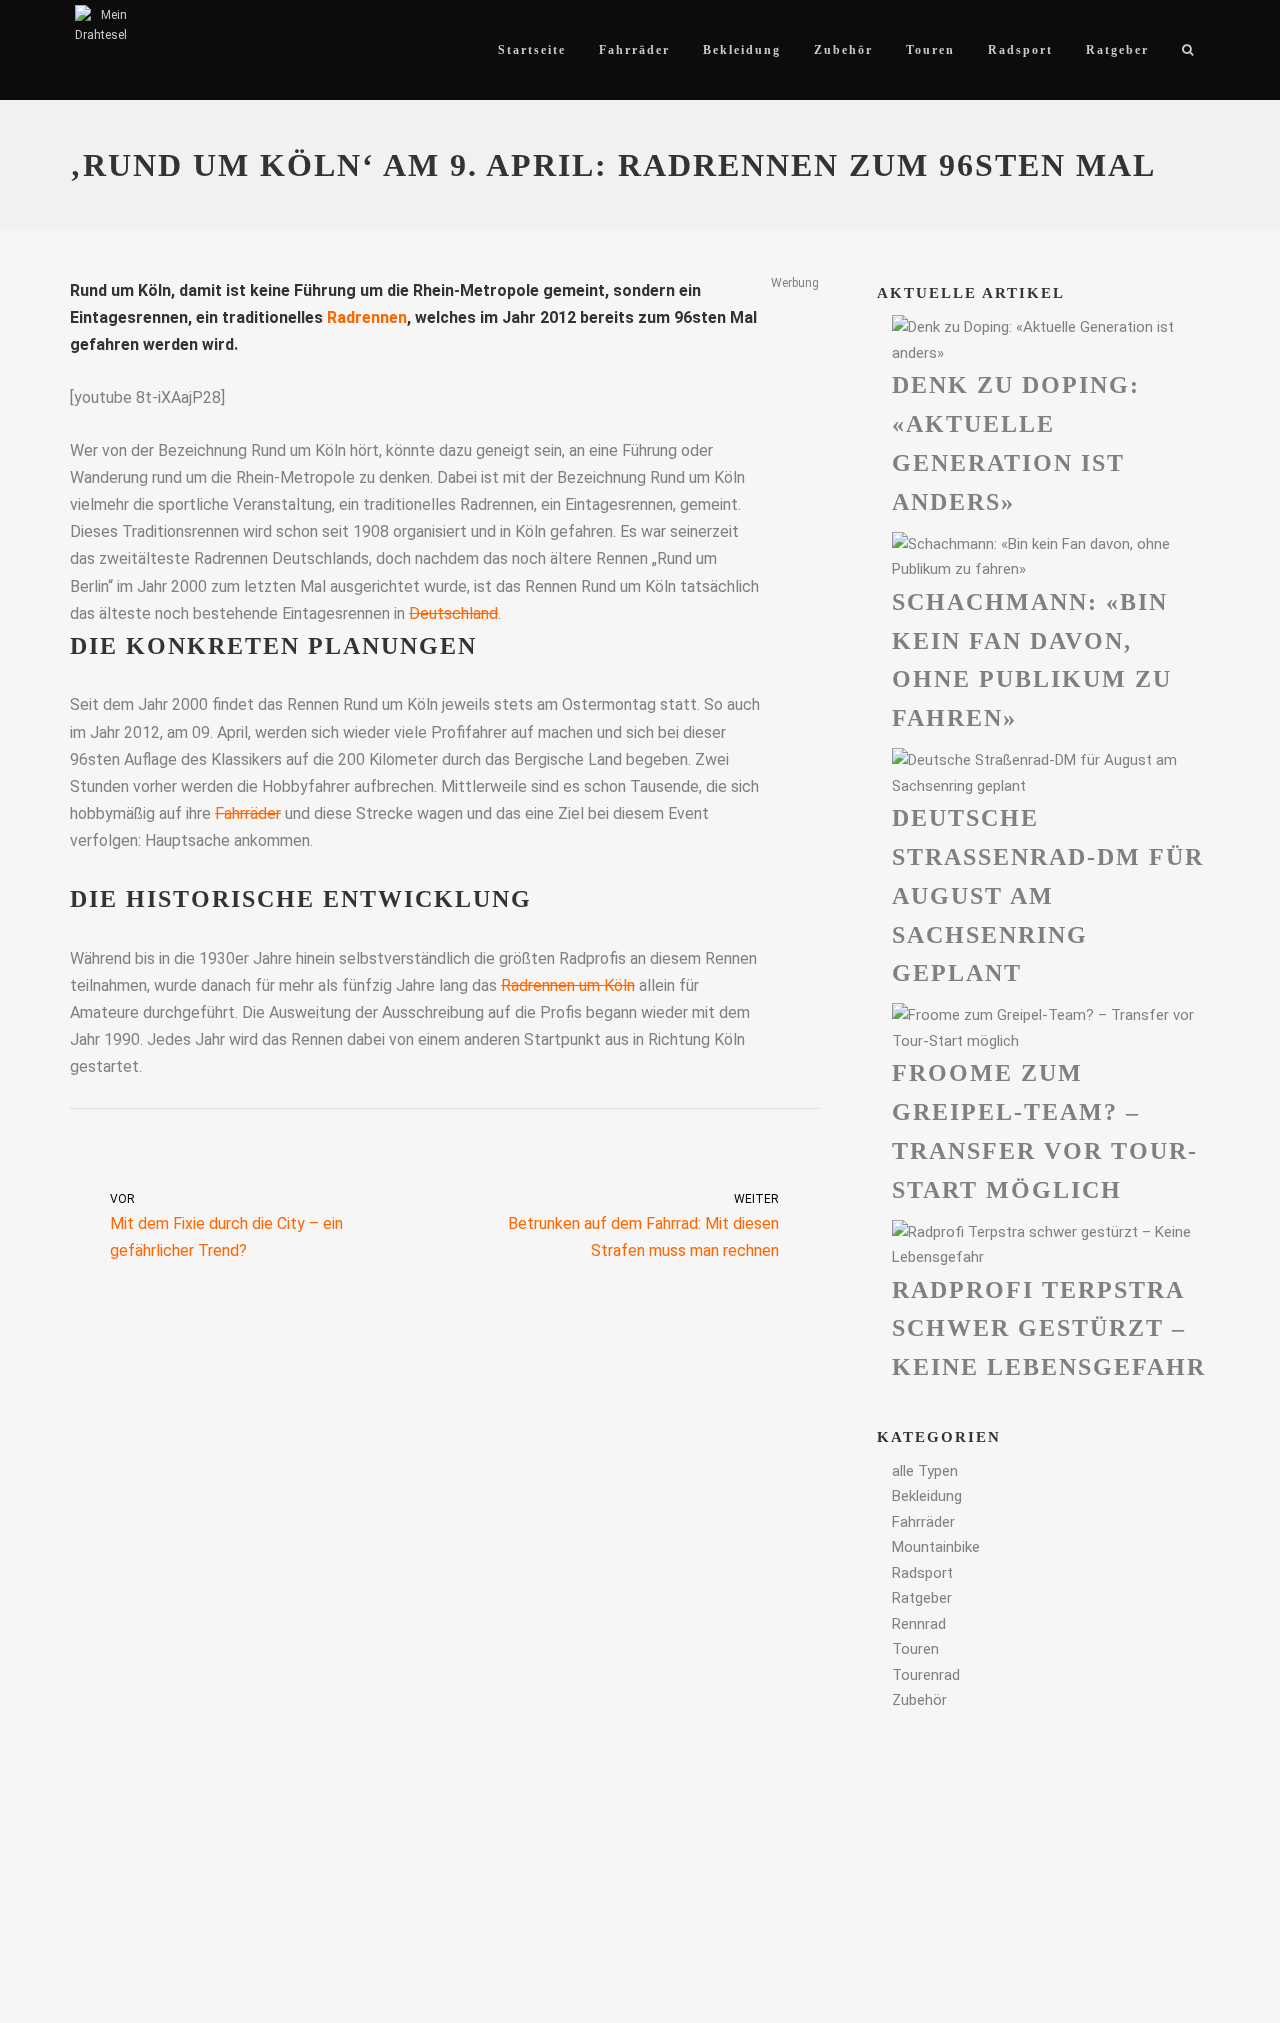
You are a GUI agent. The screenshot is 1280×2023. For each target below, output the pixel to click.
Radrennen (367, 317)
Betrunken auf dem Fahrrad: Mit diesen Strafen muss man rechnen (643, 1226)
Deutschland (453, 613)
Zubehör (919, 1700)
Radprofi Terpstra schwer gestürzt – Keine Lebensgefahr (1049, 1329)
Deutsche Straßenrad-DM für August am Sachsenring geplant (1048, 895)
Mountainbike (936, 1547)
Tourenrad (926, 1675)
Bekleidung (927, 1496)
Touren (915, 1649)
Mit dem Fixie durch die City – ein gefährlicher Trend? (226, 1226)
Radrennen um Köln (568, 985)
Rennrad (919, 1624)
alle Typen (925, 1471)
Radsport (922, 1573)
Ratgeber (922, 1598)
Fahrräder (248, 813)
